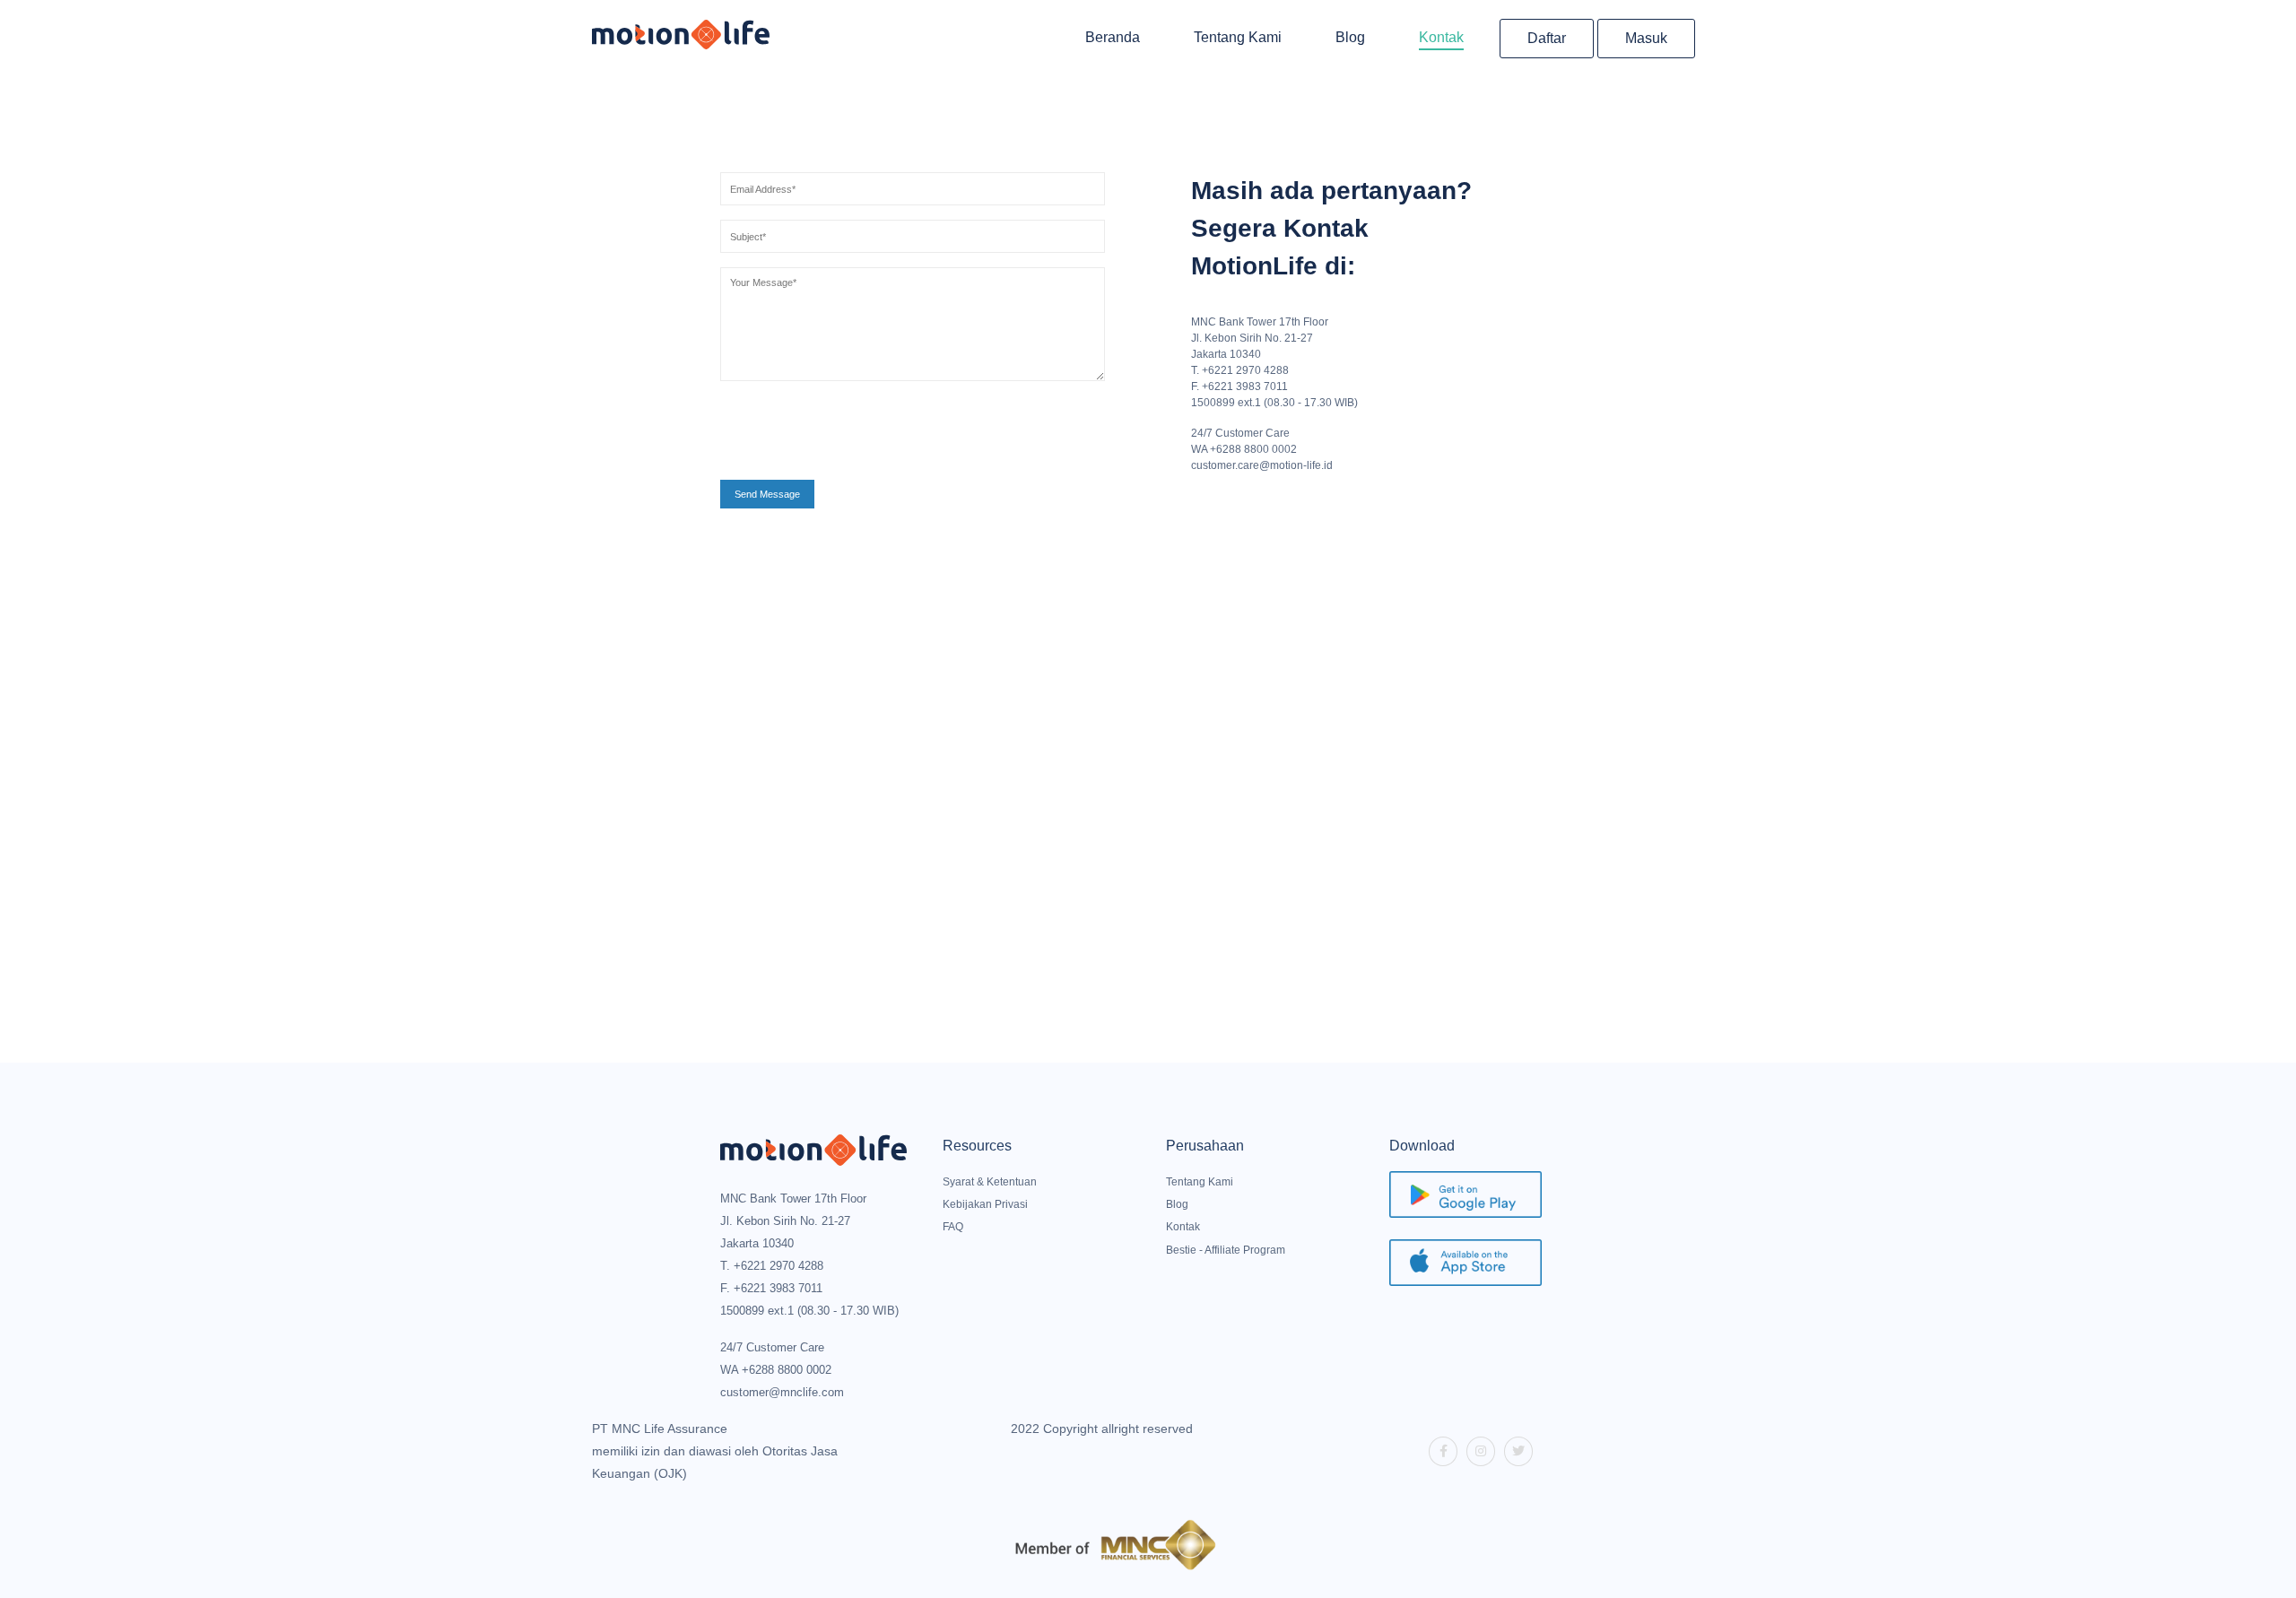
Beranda (1113, 37)
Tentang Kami (1238, 37)
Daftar (1547, 38)
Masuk (1646, 38)
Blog (1350, 37)
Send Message (767, 494)
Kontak (1441, 37)
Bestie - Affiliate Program (1226, 1250)
